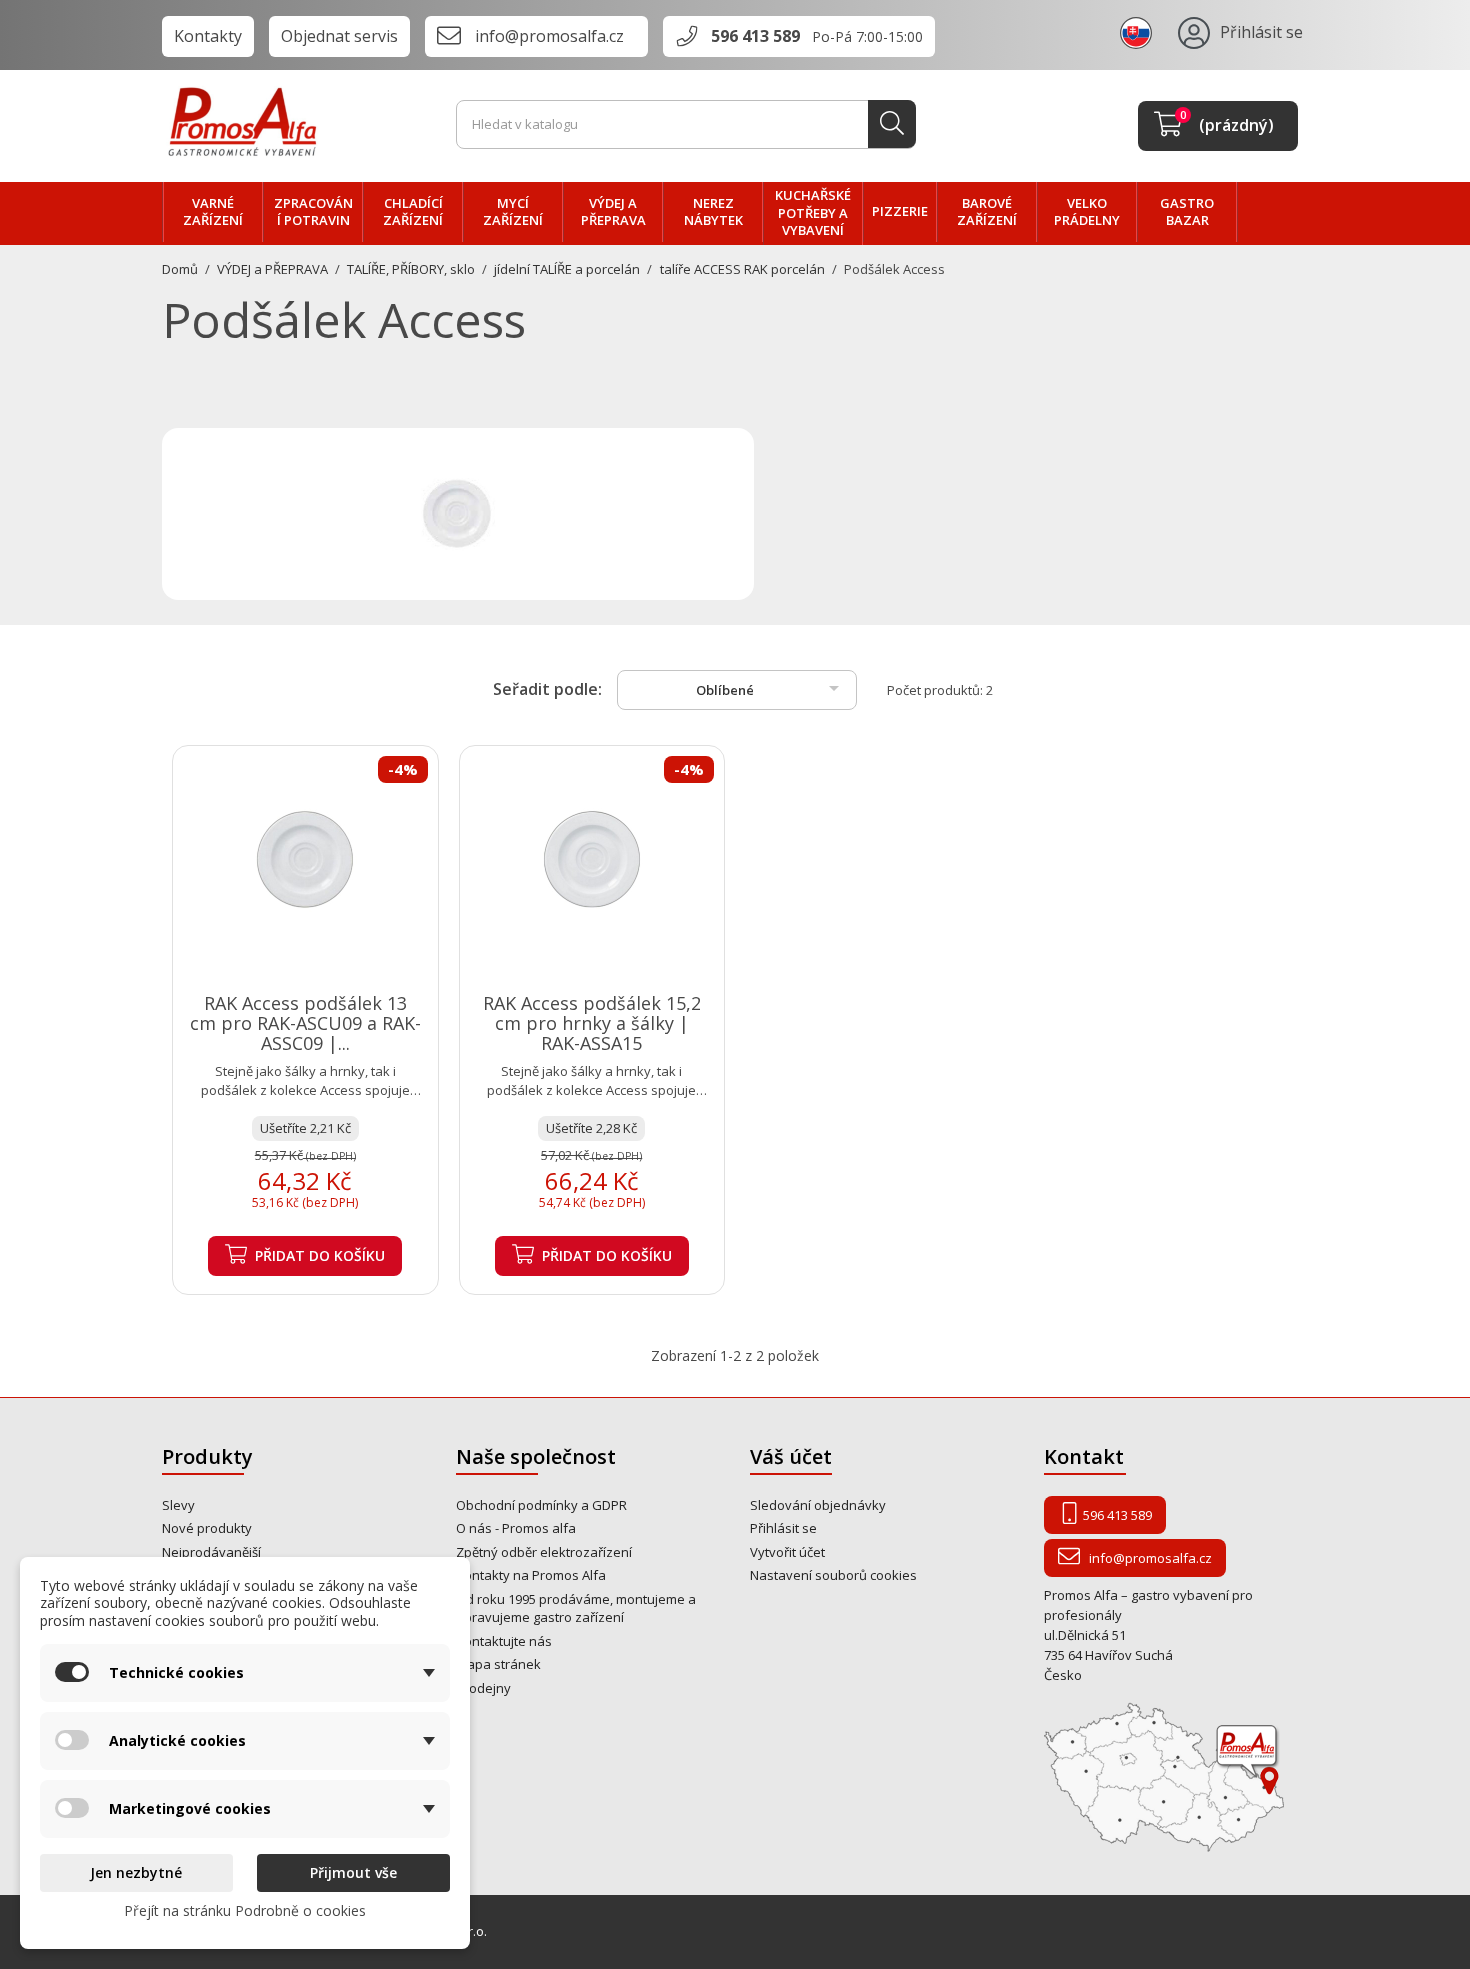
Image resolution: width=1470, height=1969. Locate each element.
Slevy (178, 1505)
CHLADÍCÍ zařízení (413, 212)
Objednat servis (339, 36)
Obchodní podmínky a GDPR (541, 1505)
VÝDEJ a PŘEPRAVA (613, 212)
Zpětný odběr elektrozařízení (544, 1552)
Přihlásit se (783, 1528)
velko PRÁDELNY (1087, 212)
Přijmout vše (353, 1872)
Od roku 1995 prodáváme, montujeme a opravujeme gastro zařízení (576, 1608)
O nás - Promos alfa (516, 1528)
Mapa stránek (498, 1664)
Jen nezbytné (136, 1872)
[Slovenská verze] (1139, 32)
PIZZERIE (900, 211)
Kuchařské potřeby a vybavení (813, 212)
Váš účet (791, 1456)
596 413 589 (755, 36)
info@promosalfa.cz (549, 36)
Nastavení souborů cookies (833, 1575)
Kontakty (208, 36)
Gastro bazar (1187, 212)
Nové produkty (207, 1528)
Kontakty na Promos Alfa (531, 1575)
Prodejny (483, 1688)
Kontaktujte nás (504, 1641)
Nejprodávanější (211, 1552)
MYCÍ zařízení (513, 212)
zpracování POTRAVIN (313, 212)
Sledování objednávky (818, 1505)
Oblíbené (771, 688)
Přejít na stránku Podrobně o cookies (245, 1910)
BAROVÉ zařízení (987, 212)
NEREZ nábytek (713, 212)
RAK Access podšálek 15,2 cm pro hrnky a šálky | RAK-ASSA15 (592, 1023)
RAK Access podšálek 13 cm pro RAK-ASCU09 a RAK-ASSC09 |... (305, 1023)
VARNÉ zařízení (213, 212)
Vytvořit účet (787, 1552)
